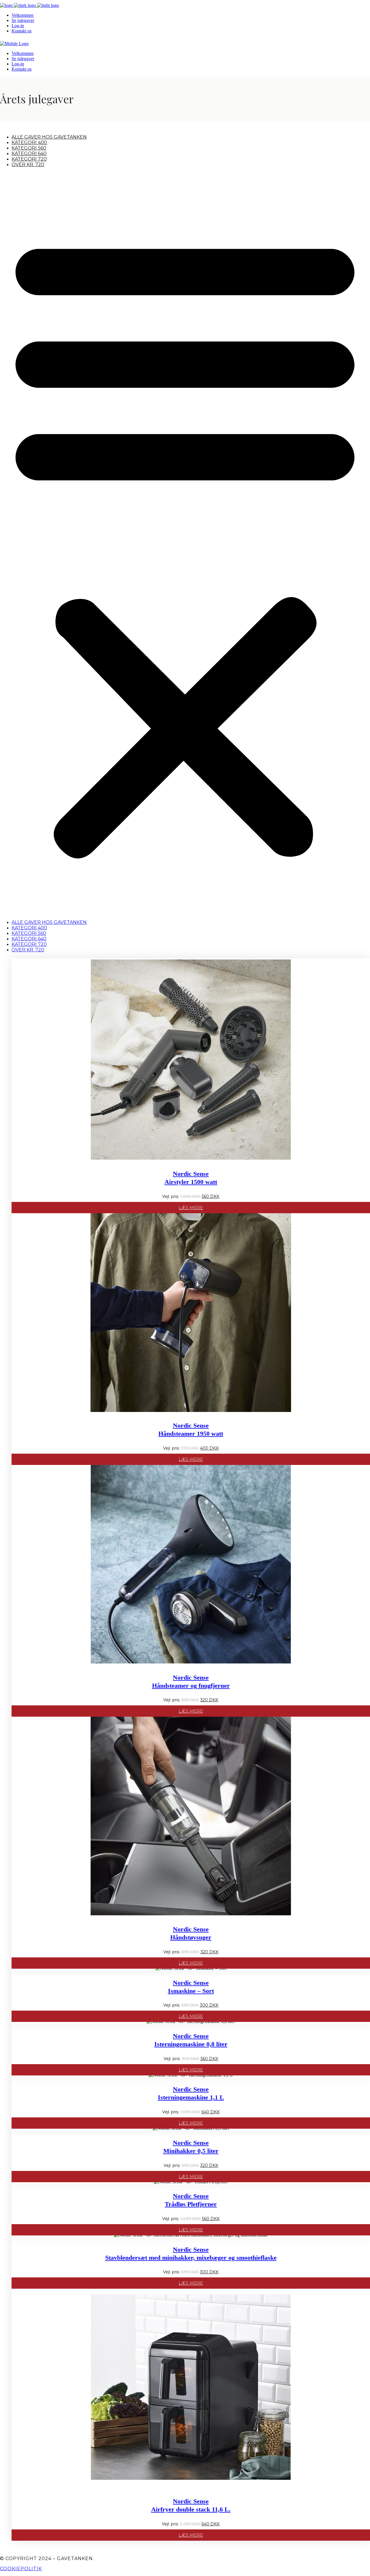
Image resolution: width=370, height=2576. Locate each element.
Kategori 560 (29, 148)
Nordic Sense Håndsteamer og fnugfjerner (191, 1682)
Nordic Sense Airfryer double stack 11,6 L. (191, 2505)
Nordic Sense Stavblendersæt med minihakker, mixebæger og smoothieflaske (191, 2254)
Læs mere (191, 1208)
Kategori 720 (29, 159)
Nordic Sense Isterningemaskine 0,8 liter (191, 2040)
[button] (185, 543)
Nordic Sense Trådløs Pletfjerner (191, 2200)
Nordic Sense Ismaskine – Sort (191, 1987)
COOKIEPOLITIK (21, 2569)
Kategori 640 (29, 153)
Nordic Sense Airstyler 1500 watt (191, 1178)
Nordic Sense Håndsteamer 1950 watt (191, 1429)
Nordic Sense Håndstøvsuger (191, 1933)
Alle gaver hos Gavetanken (49, 137)
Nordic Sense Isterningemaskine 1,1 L (191, 2093)
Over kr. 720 (28, 164)
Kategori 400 (29, 143)
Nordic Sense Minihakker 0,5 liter (191, 2147)
